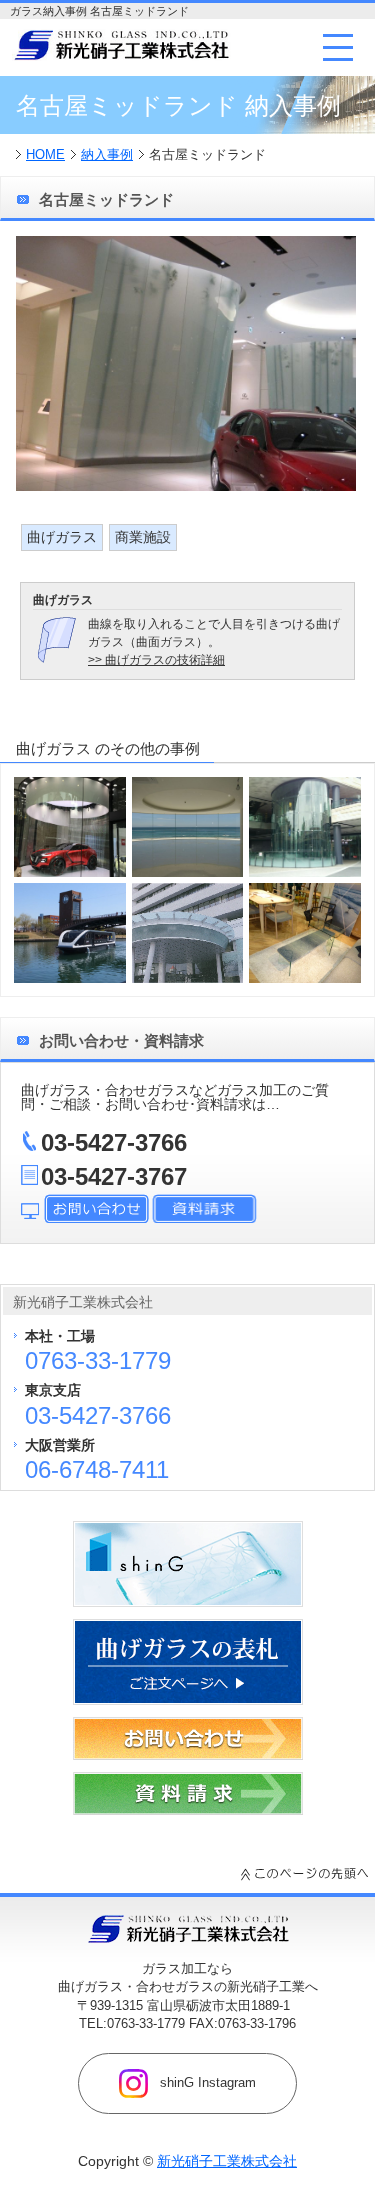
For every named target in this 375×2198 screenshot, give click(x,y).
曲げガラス (62, 537)
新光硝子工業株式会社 (227, 2161)
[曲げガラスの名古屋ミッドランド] (186, 486)
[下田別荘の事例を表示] (188, 827)
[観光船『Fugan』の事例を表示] (70, 933)
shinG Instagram (206, 2082)
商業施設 (143, 537)
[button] (338, 47)
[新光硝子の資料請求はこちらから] (188, 1810)
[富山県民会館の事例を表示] (188, 933)
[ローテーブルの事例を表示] (305, 933)
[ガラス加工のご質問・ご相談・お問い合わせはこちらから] (188, 1755)
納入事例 (107, 154)
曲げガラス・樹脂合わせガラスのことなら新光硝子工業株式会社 (121, 45)
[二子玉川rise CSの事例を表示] (305, 827)
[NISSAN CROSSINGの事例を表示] (70, 827)
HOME (45, 154)
